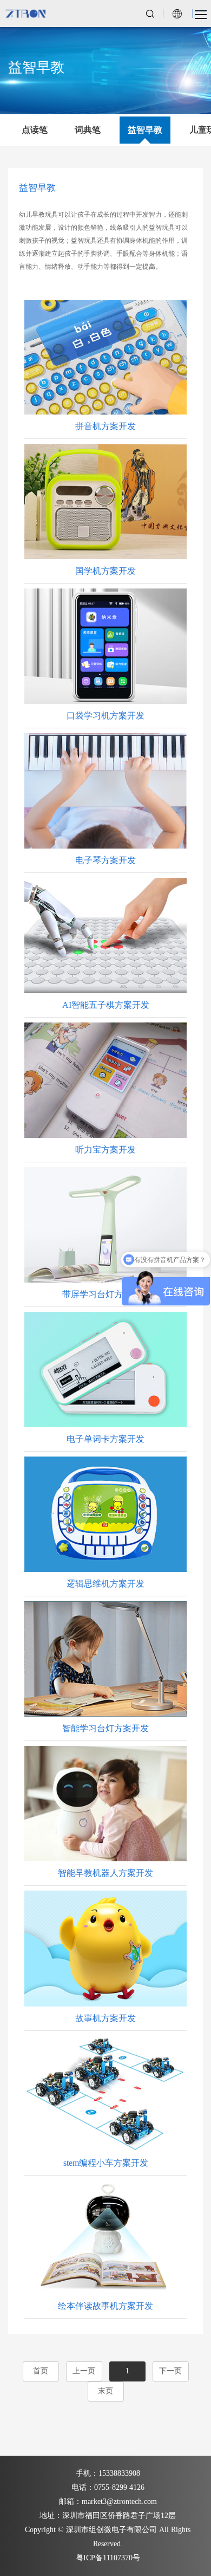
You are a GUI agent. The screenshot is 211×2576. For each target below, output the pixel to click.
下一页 (170, 2371)
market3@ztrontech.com (119, 2501)
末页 (105, 2391)
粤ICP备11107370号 (108, 2558)
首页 (41, 2371)
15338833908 (119, 2473)
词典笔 (88, 130)
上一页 (84, 2371)
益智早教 (145, 130)
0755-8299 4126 (119, 2487)
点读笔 (35, 130)
